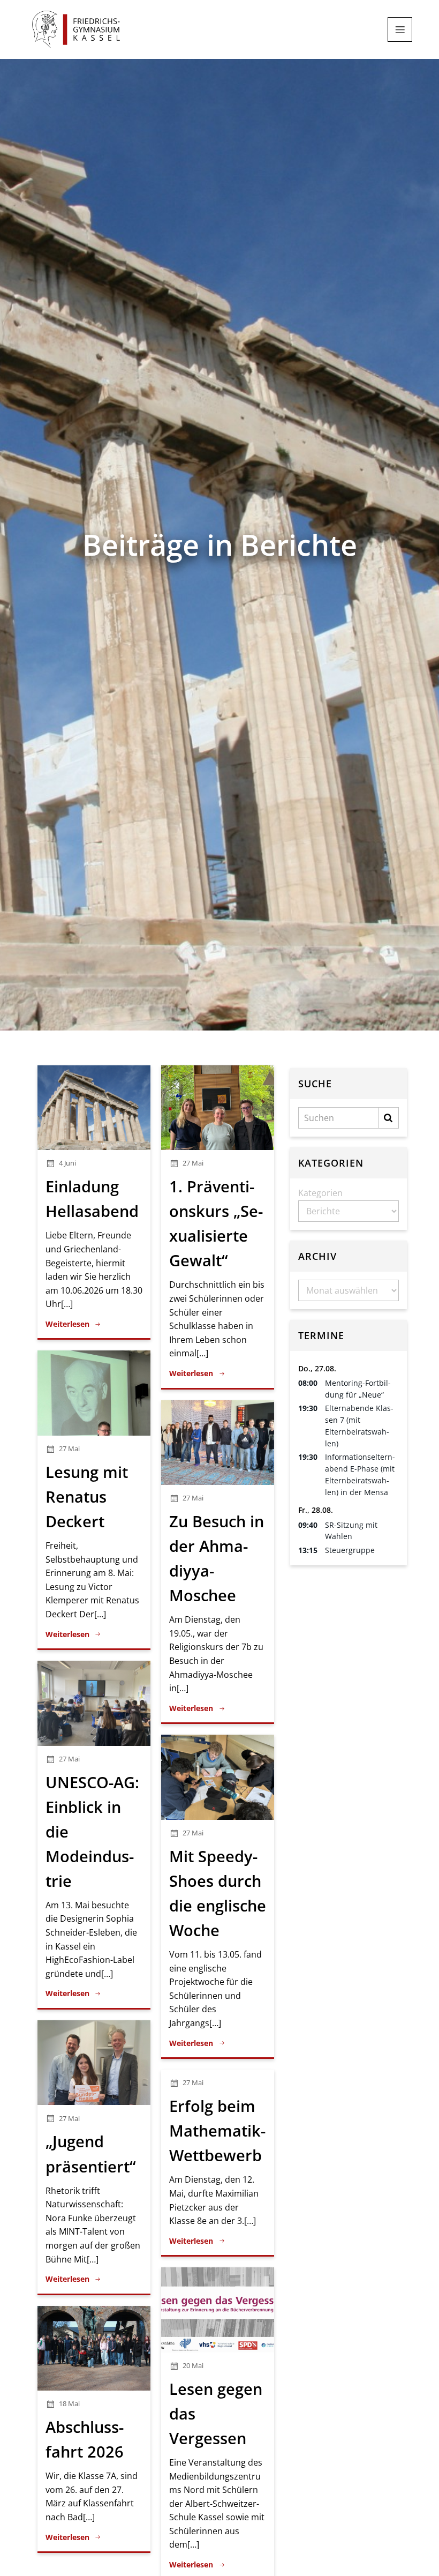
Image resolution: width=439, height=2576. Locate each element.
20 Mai (193, 2365)
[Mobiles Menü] (400, 29)
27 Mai (193, 1163)
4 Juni (67, 1163)
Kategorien (320, 1193)
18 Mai (69, 2403)
